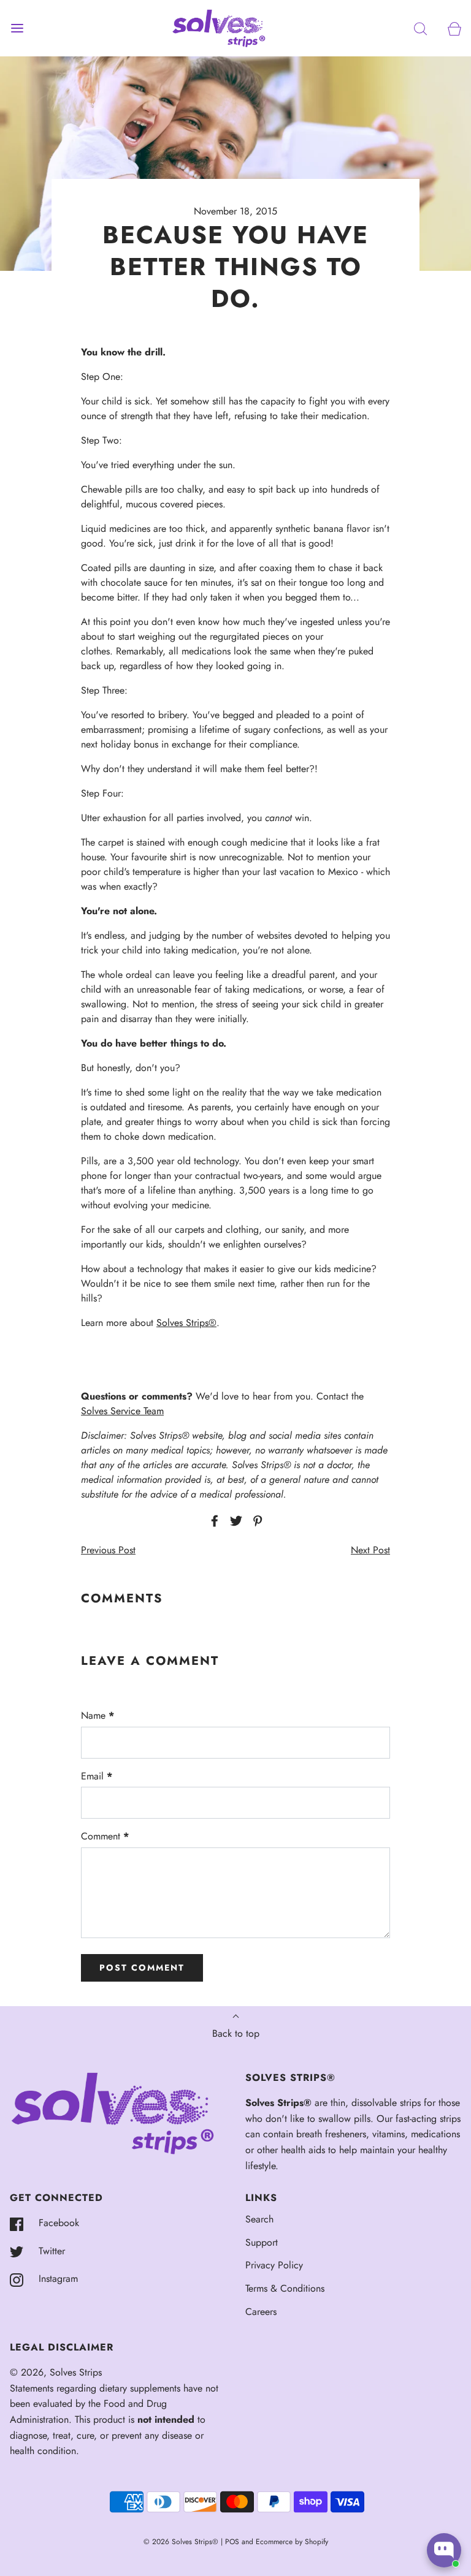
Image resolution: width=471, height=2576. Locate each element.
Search (259, 2219)
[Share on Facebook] (213, 1521)
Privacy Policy (274, 2265)
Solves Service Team (122, 1411)
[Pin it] (256, 1521)
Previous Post (108, 1550)
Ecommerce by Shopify (292, 2542)
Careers (261, 2312)
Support (262, 2242)
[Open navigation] (17, 28)
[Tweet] (234, 1521)
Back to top (236, 2033)
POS (232, 2542)
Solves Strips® (186, 1323)
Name (98, 1715)
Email (97, 1776)
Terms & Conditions (285, 2288)
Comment (105, 1836)
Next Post (370, 1550)
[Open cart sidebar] (454, 28)
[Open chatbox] (444, 2550)
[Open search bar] (420, 28)
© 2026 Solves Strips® (182, 2542)
